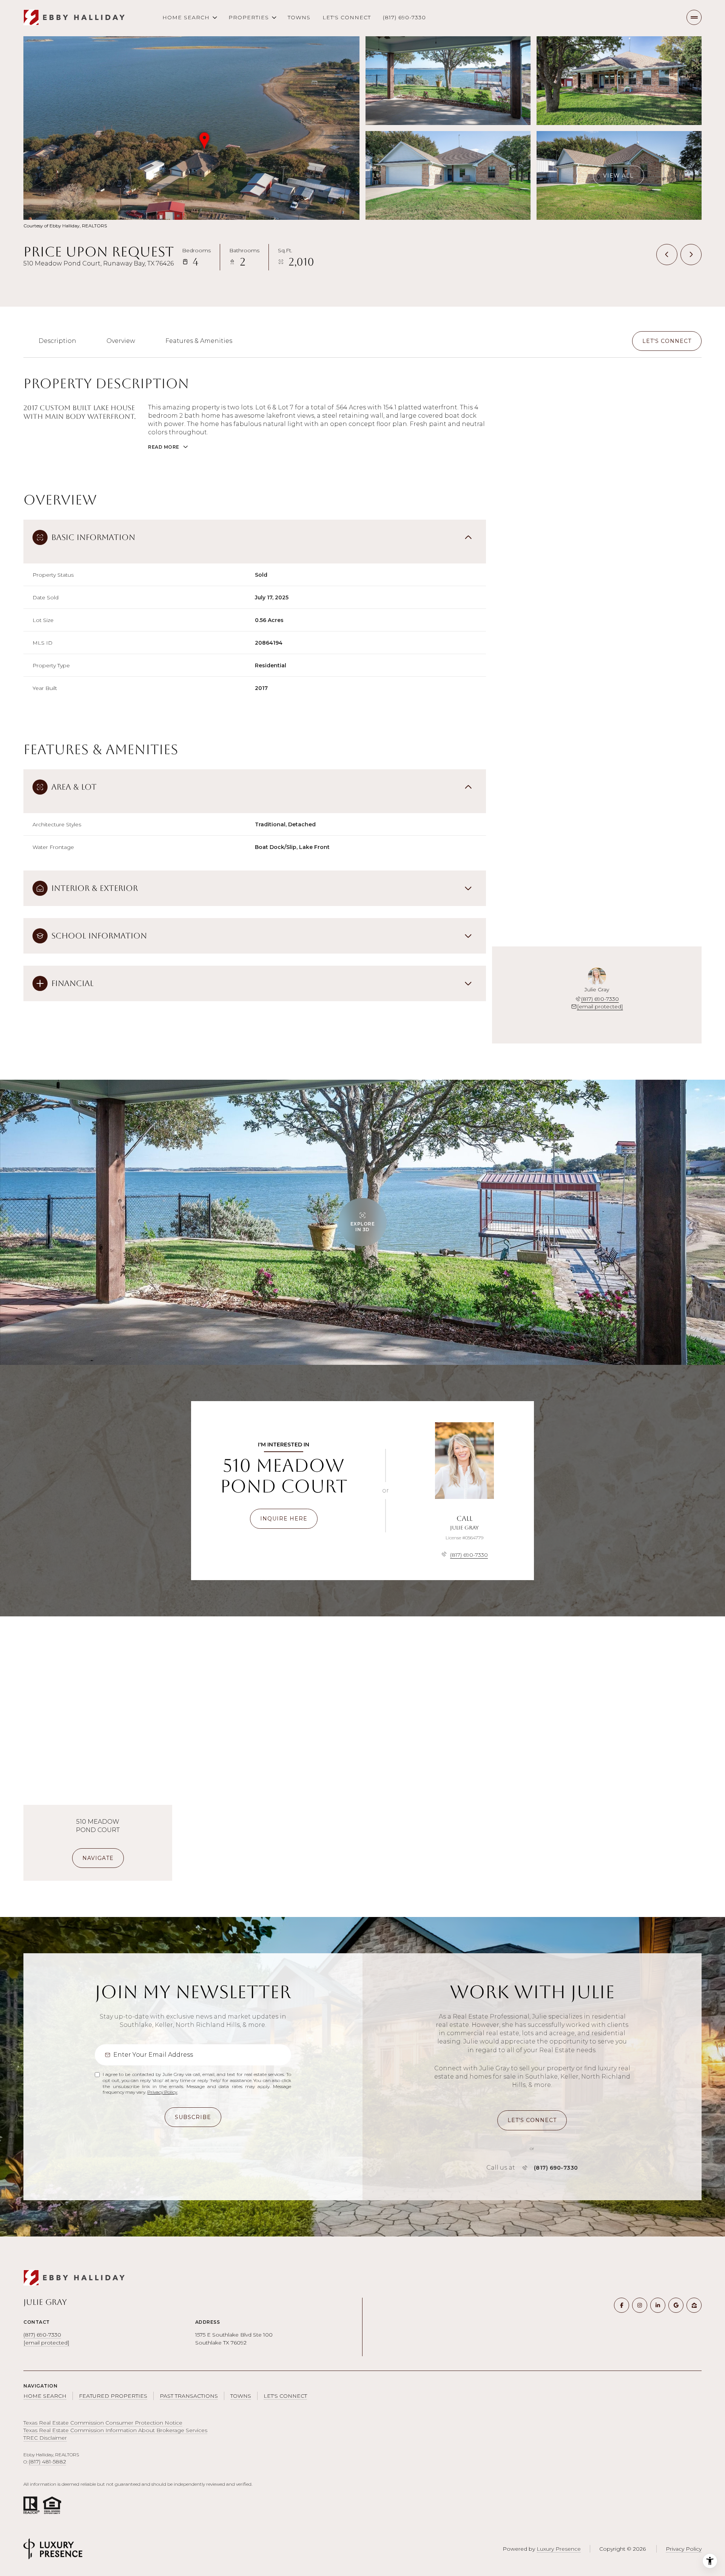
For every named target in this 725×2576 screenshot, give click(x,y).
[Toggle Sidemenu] (694, 17)
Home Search (45, 2396)
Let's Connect (347, 17)
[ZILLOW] (694, 2305)
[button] (667, 341)
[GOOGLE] (676, 2305)
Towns (299, 17)
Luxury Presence (559, 2549)
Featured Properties (113, 2396)
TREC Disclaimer (45, 2438)
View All (618, 175)
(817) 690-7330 (404, 17)
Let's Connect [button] (285, 2396)
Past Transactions (189, 2396)
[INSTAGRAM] (640, 2305)
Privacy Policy (162, 2092)
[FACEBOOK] (622, 2305)
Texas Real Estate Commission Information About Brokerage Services (115, 2430)
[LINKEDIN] (658, 2305)
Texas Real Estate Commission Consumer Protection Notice (103, 2423)
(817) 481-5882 (47, 2462)
